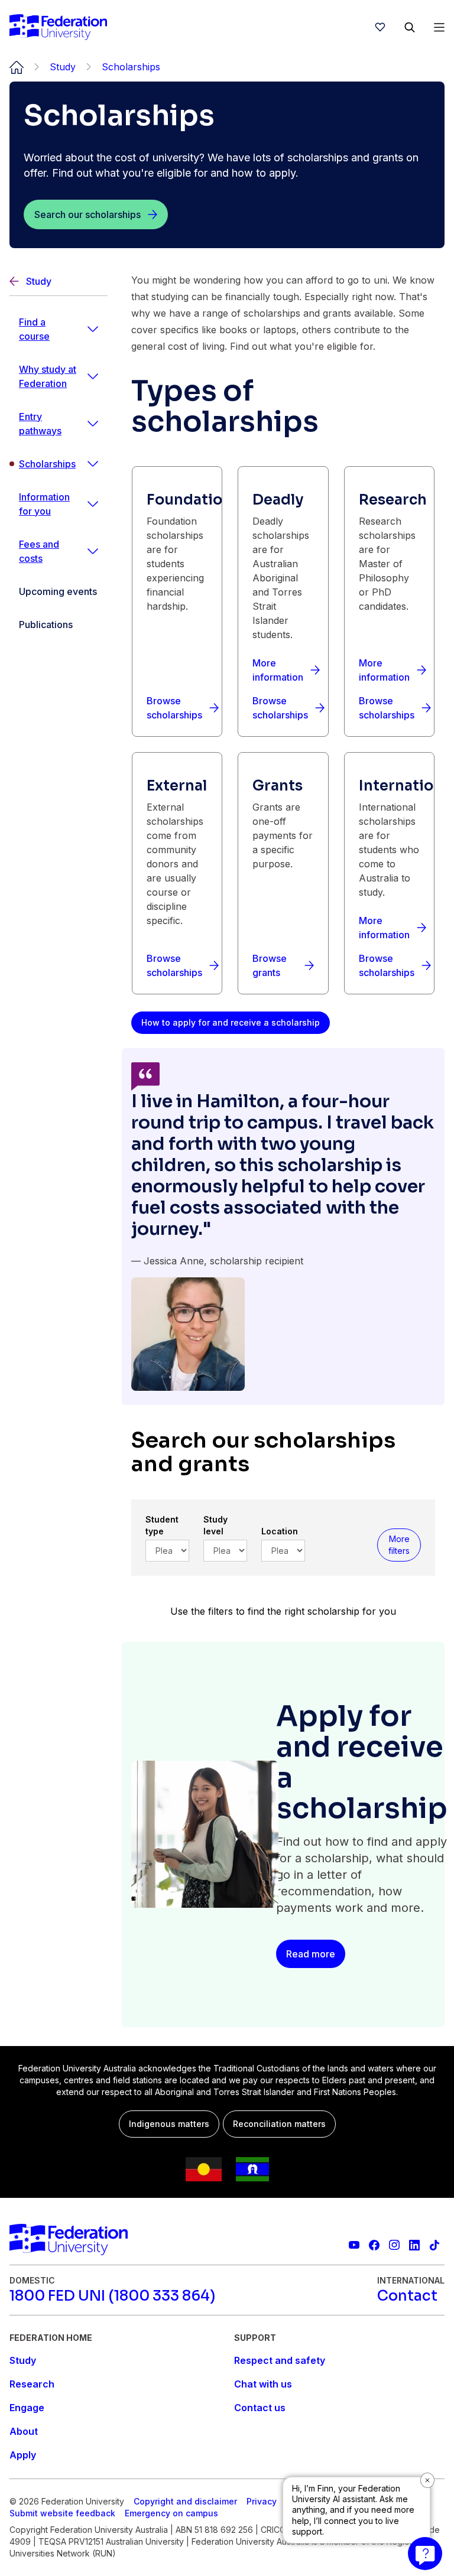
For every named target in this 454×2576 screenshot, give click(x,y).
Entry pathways (40, 424)
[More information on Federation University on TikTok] (434, 2245)
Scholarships (47, 464)
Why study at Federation (48, 376)
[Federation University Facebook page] (374, 2245)
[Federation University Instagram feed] (394, 2245)
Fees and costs (39, 551)
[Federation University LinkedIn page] (414, 2245)
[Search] (410, 27)
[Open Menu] (439, 27)
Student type (162, 1525)
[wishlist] (380, 27)
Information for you (44, 504)
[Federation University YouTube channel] (354, 2245)
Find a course (34, 329)
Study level (215, 1525)
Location (280, 1531)
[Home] (58, 27)
